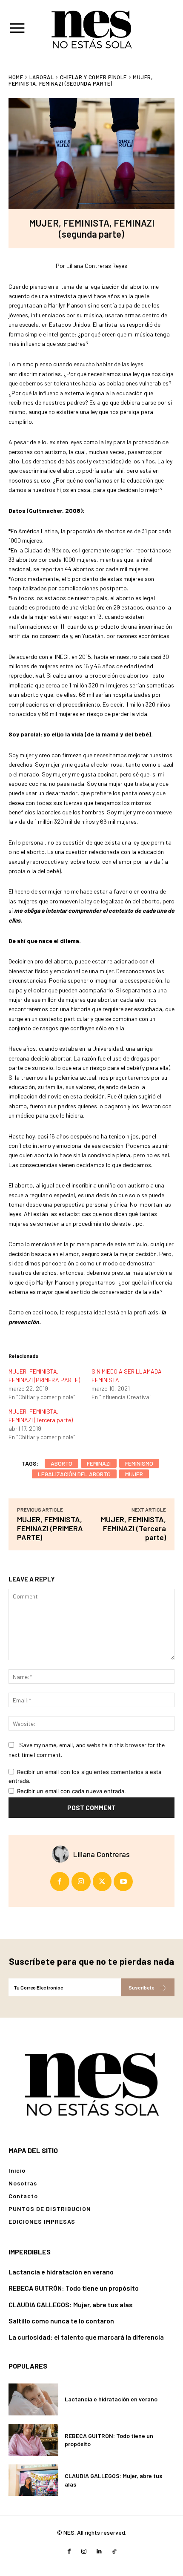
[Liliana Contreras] (63, 1854)
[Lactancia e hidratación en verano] (33, 2399)
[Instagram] (81, 1882)
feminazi (99, 1463)
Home (16, 77)
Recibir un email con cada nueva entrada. (71, 1791)
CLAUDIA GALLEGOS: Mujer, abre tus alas (71, 2304)
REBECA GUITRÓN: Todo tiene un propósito (74, 2288)
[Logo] (91, 2083)
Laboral (42, 77)
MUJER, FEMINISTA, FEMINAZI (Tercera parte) (133, 1528)
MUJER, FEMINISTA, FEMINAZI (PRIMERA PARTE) (50, 1528)
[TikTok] (114, 2552)
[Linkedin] (99, 2552)
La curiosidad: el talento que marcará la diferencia (86, 2337)
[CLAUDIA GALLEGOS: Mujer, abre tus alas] (33, 2480)
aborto (61, 1463)
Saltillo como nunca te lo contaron (61, 2321)
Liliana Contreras (102, 1854)
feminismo (139, 1463)
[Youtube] (123, 1882)
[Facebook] (60, 1882)
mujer (134, 1474)
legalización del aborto (74, 1474)
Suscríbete (141, 1987)
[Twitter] (102, 1882)
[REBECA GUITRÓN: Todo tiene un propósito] (33, 2440)
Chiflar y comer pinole (93, 77)
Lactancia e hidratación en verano (61, 2272)
